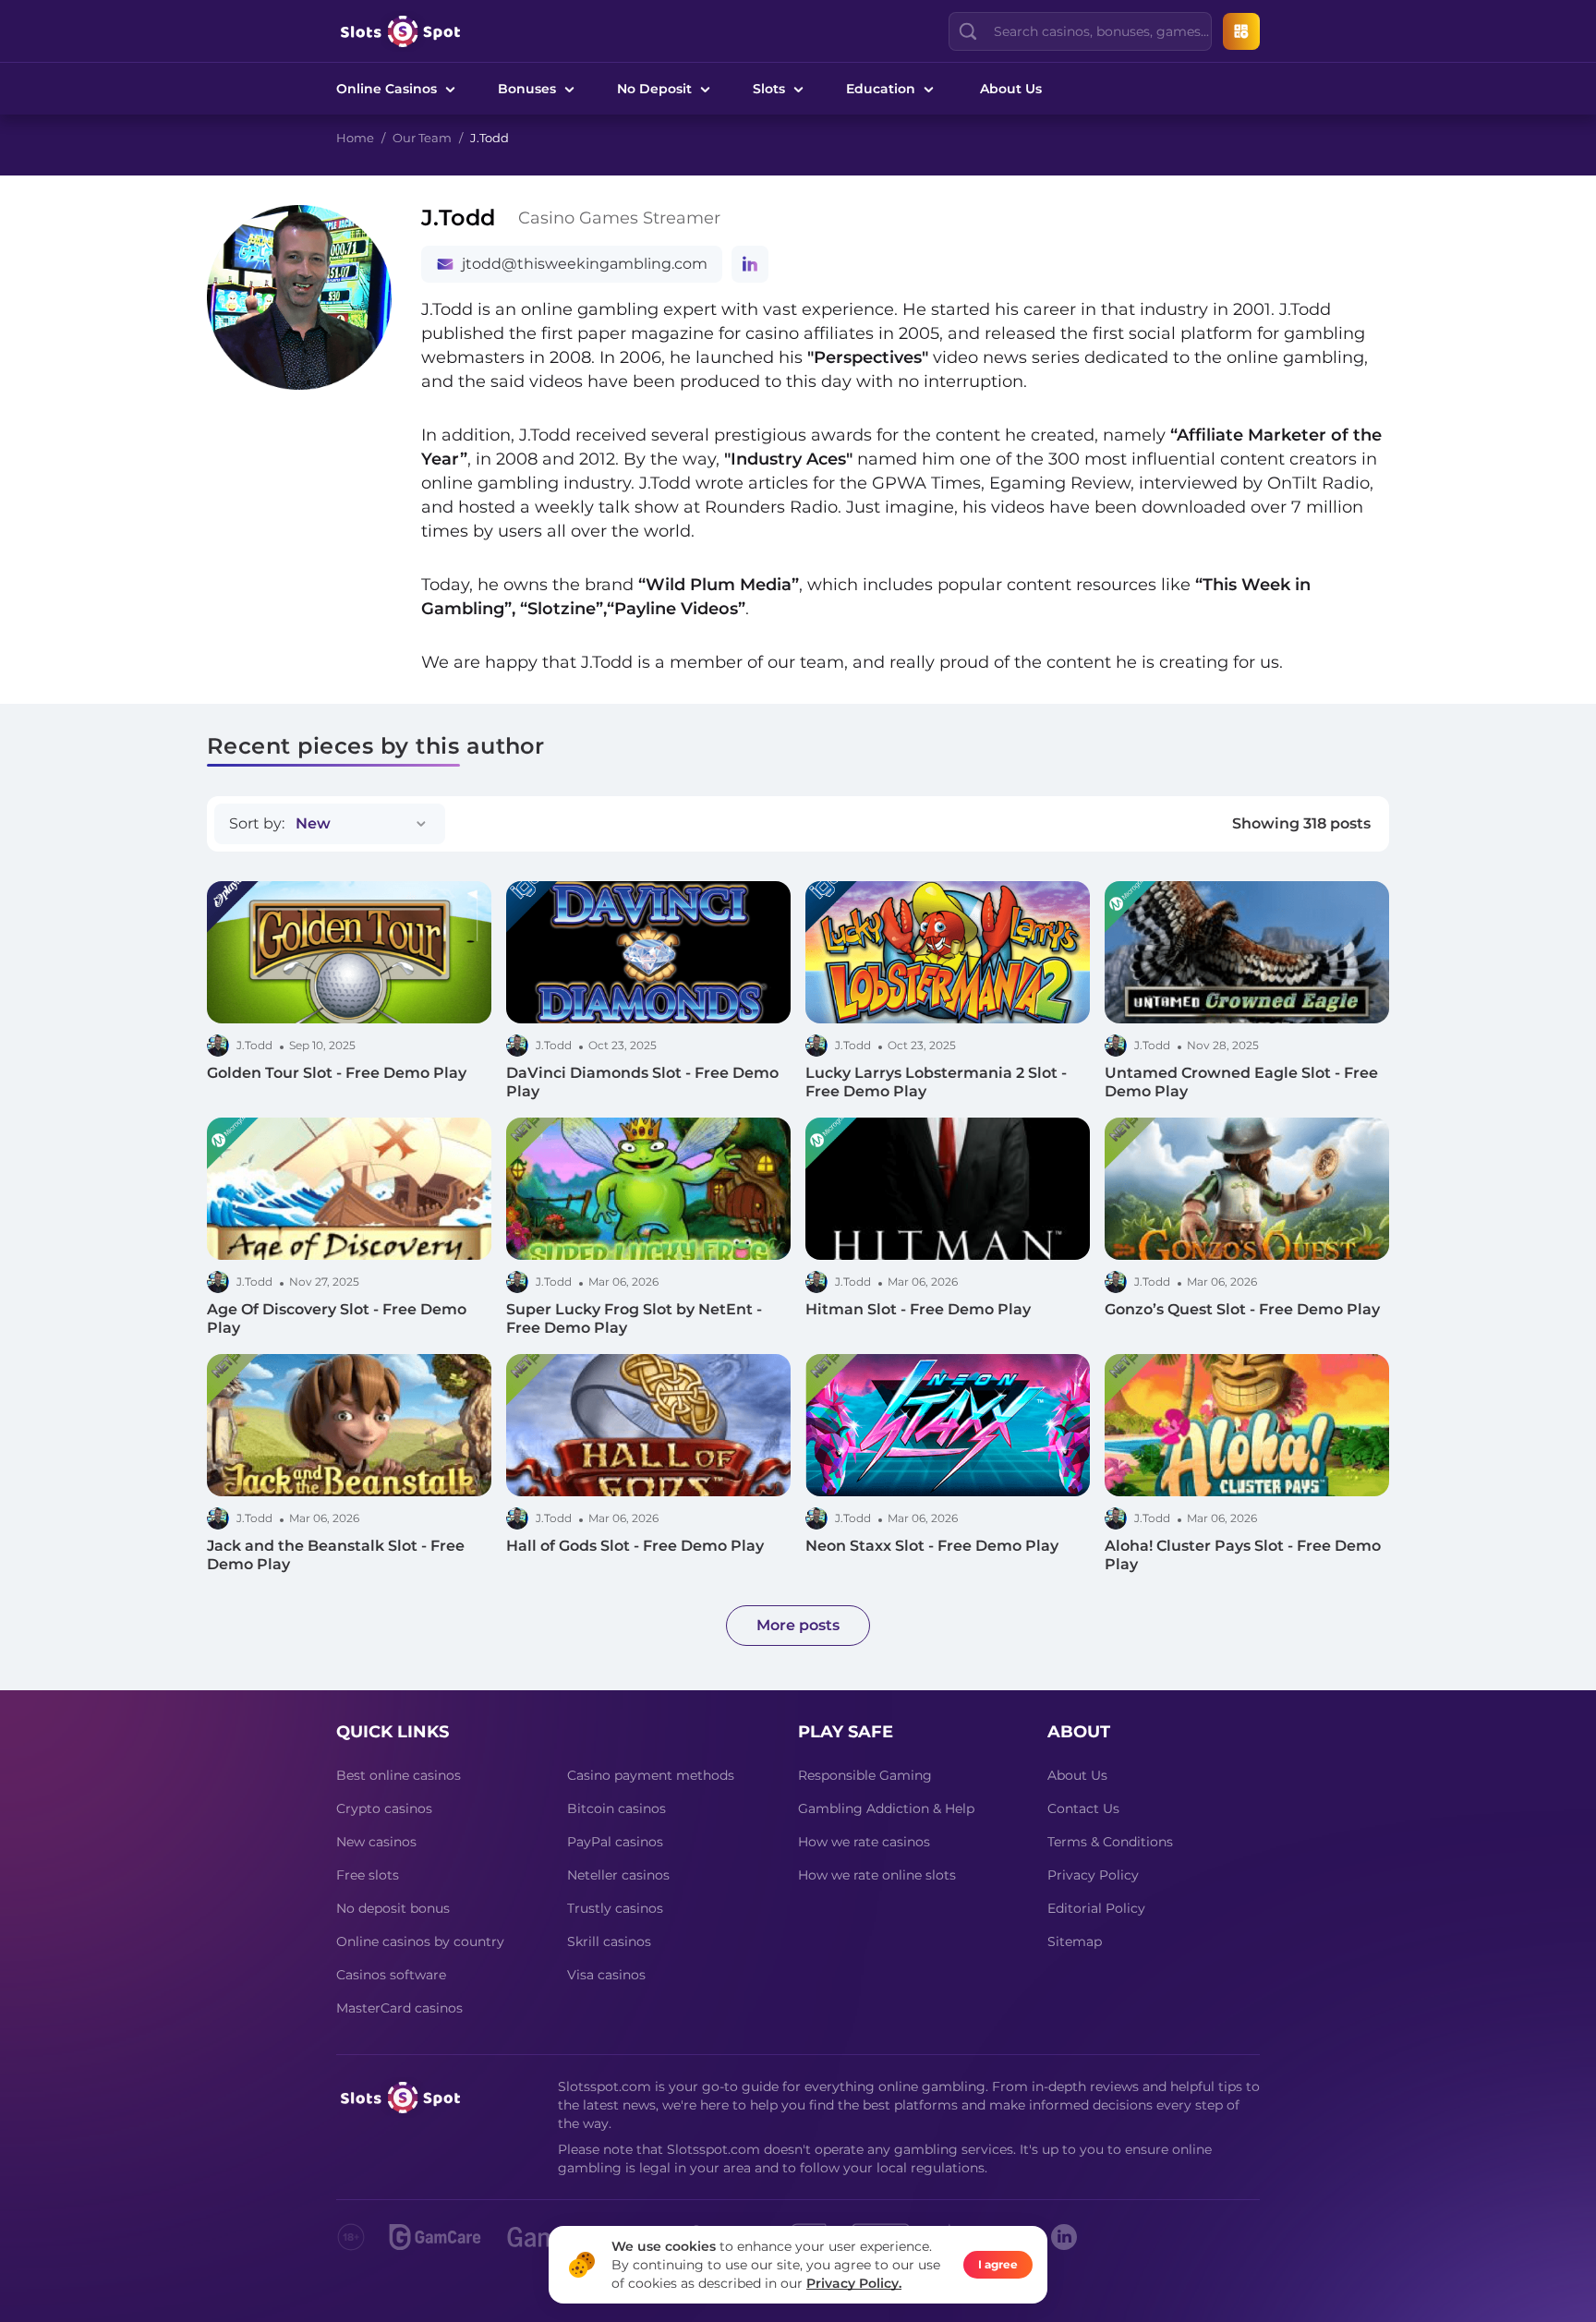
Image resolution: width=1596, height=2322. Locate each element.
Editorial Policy (1096, 1908)
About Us (1011, 89)
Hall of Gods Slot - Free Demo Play (635, 1546)
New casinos (376, 1842)
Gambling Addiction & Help (886, 1808)
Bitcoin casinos (617, 1808)
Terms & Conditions (1110, 1842)
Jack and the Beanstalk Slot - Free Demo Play (336, 1555)
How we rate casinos (864, 1842)
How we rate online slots (877, 1875)
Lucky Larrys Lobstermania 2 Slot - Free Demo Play (936, 1082)
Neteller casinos (618, 1875)
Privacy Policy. (854, 2283)
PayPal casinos (615, 1842)
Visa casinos (606, 1975)
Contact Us (1083, 1808)
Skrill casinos (609, 1941)
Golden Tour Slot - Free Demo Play (337, 1073)
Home (355, 138)
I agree (998, 2264)
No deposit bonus (393, 1908)
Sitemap (1075, 1941)
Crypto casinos (384, 1808)
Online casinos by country (420, 1941)
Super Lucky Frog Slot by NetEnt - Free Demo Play (634, 1318)
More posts (798, 1625)
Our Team (422, 138)
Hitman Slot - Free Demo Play (918, 1309)
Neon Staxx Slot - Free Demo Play (932, 1546)
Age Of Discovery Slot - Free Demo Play (337, 1318)
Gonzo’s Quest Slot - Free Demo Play (1242, 1309)
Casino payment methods (651, 1775)
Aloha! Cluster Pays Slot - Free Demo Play (1243, 1555)
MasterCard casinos (399, 2008)
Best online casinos (399, 1775)
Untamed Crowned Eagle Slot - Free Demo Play (1241, 1082)
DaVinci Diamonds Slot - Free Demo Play (642, 1082)
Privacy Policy (1093, 1875)
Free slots (368, 1875)
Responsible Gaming (865, 1775)
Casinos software (391, 1975)
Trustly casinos (615, 1908)
